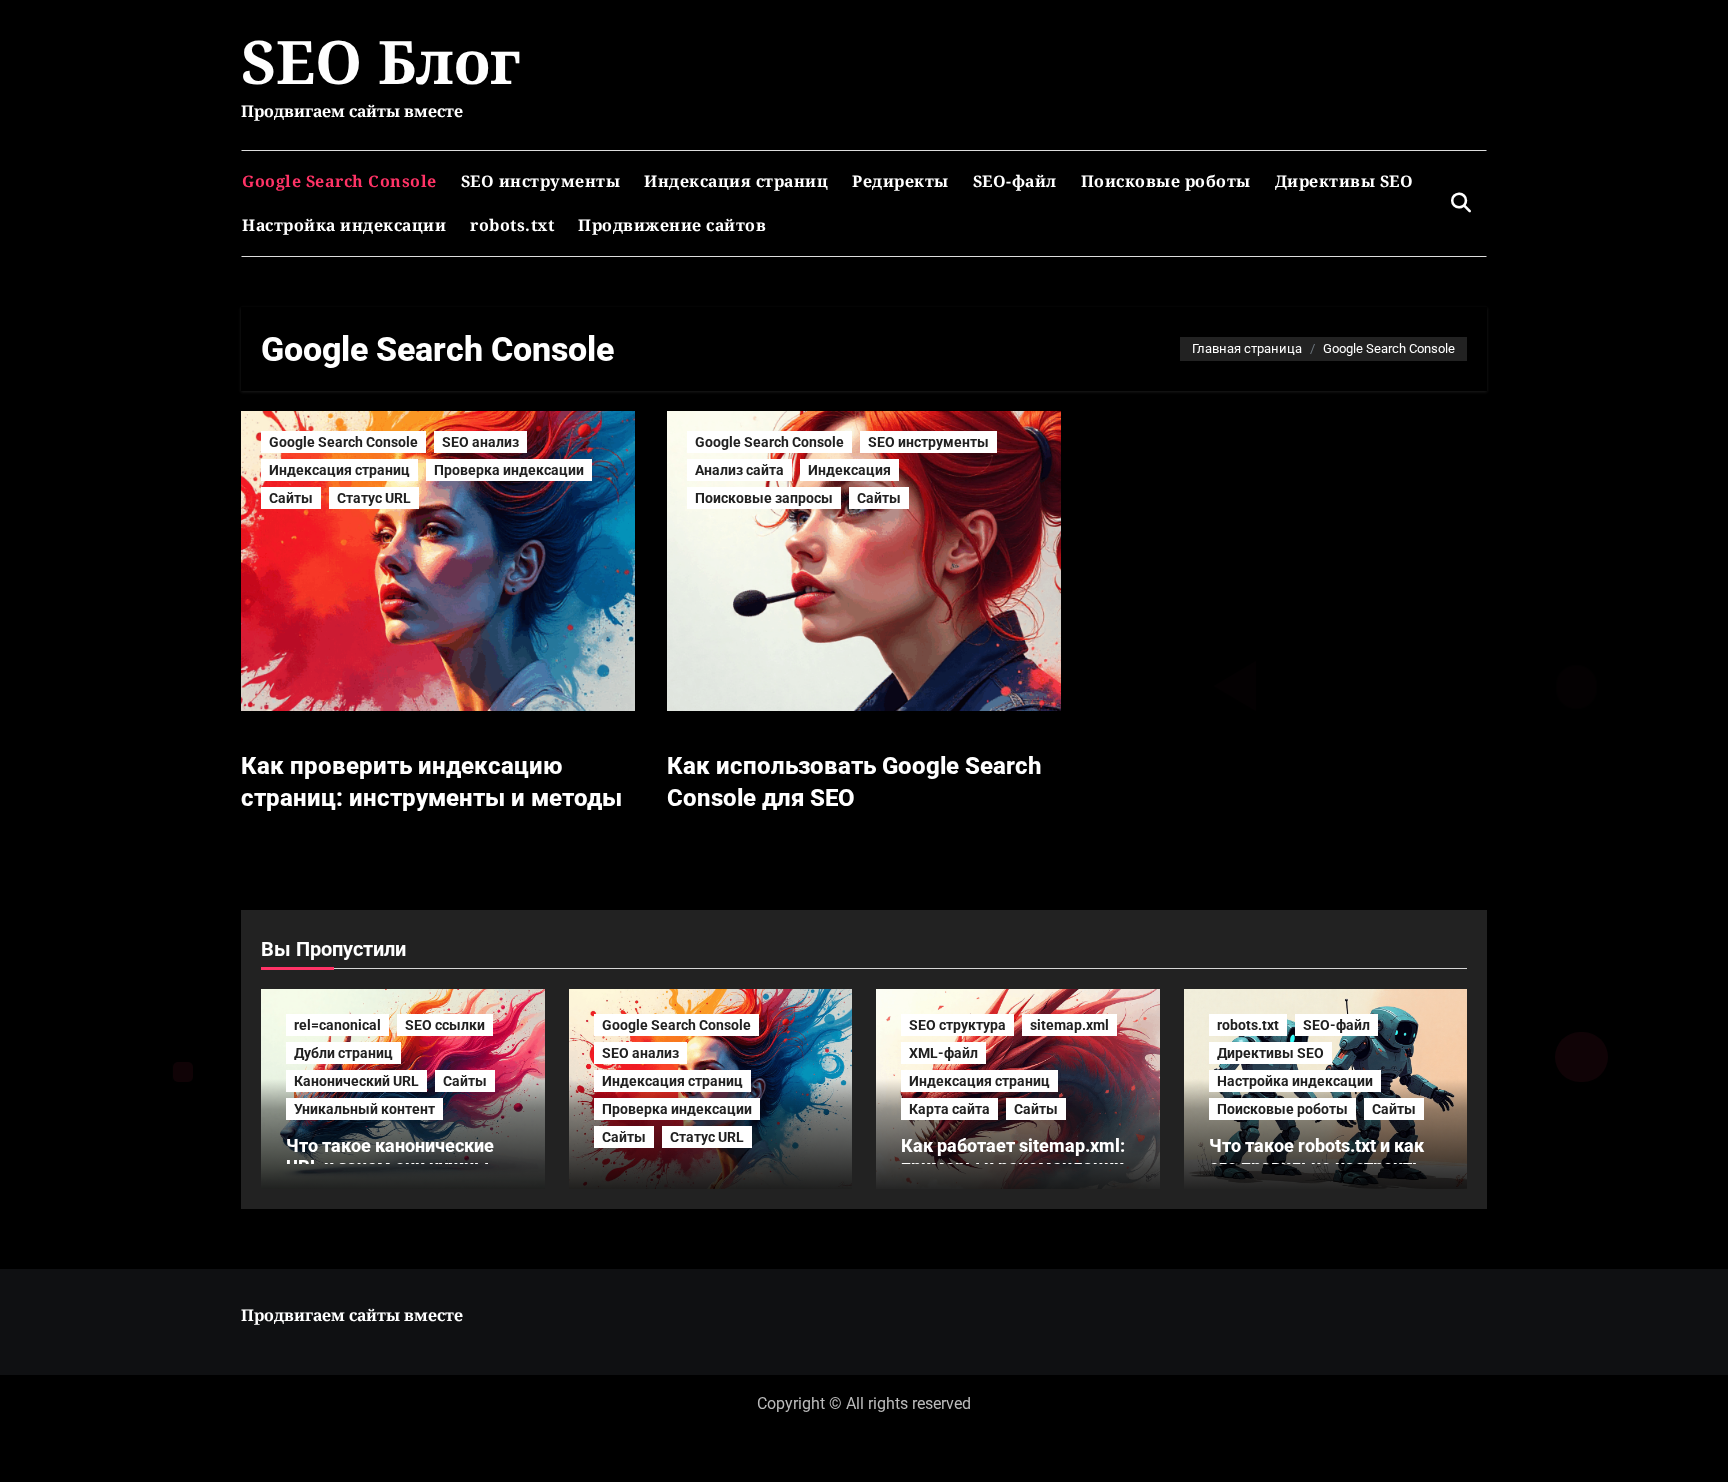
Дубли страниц (343, 1053)
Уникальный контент (364, 1109)
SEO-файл (1015, 181)
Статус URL (374, 498)
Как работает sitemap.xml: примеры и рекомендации (1013, 1156)
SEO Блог (380, 61)
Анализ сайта (739, 470)
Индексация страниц (736, 181)
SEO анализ (480, 442)
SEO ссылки (445, 1025)
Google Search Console (339, 181)
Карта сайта (949, 1109)
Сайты (291, 498)
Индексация (849, 470)
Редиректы (900, 181)
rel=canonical (337, 1025)
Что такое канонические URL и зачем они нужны (390, 1156)
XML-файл (943, 1053)
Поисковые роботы (1166, 181)
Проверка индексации (509, 470)
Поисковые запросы (764, 498)
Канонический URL (356, 1081)
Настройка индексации (344, 225)
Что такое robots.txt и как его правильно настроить (1316, 1156)
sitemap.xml (1069, 1025)
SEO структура (957, 1025)
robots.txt (512, 225)
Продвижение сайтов (672, 225)
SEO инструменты (541, 181)
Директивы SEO (1344, 181)
